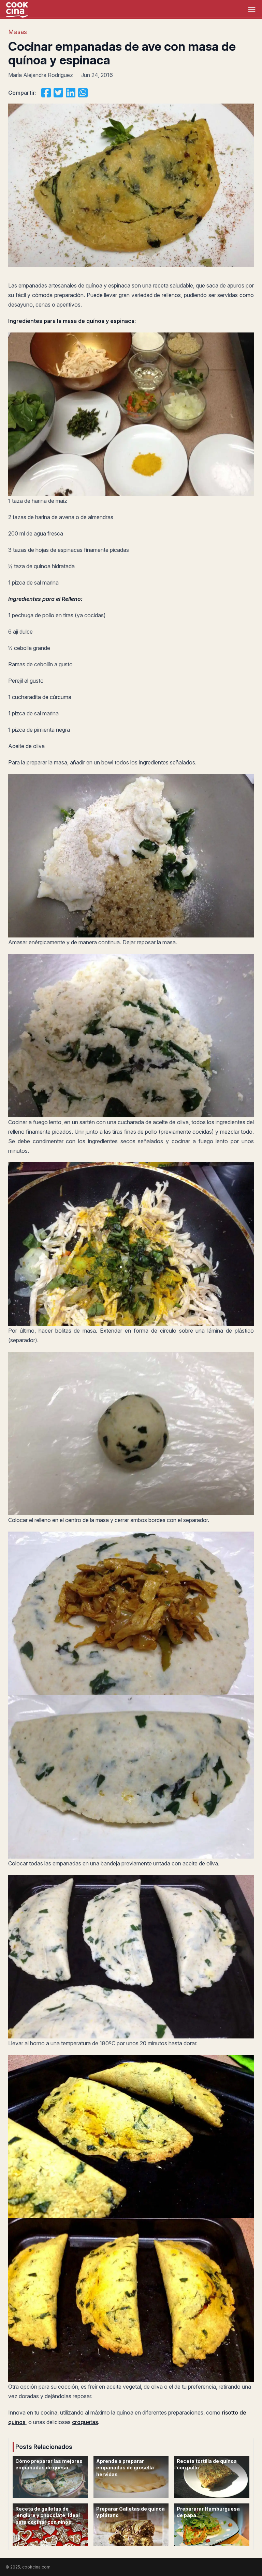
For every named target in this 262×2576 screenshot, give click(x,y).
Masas (18, 32)
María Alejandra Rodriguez (41, 75)
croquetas (85, 2422)
